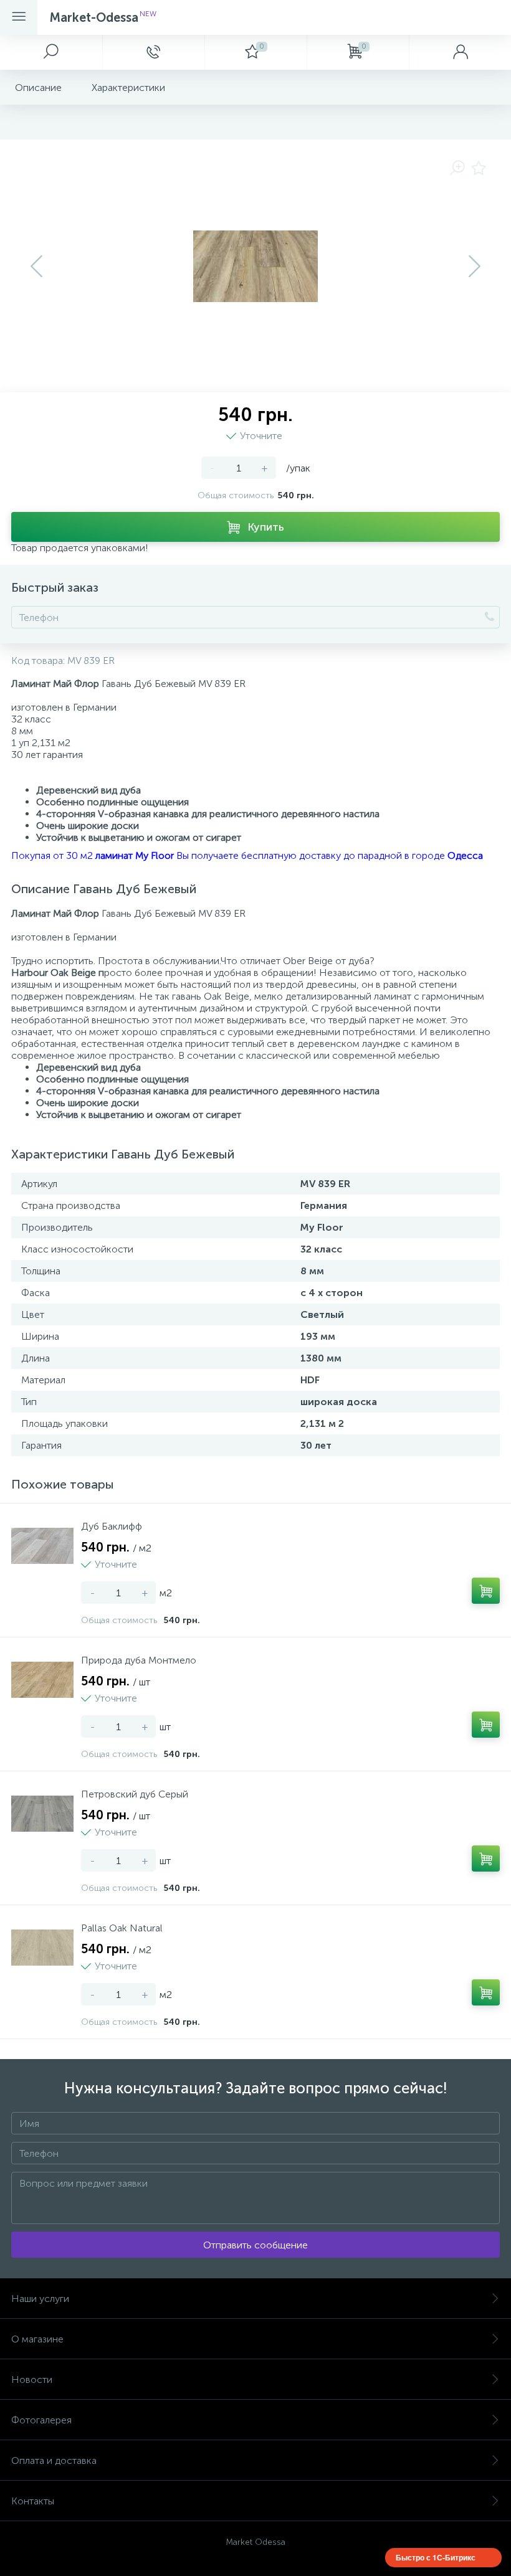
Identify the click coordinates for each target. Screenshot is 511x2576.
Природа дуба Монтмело (139, 1660)
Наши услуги (40, 2299)
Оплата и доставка (54, 2460)
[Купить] (486, 1591)
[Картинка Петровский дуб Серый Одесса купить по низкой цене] (42, 1814)
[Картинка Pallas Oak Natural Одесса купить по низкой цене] (42, 1948)
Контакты (33, 2501)
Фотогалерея (41, 2420)
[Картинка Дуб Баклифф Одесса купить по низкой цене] (42, 1546)
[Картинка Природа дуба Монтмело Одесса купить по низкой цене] (42, 1680)
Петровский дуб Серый (135, 1794)
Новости (32, 2379)
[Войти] (460, 52)
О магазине (37, 2339)
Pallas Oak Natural (122, 1928)
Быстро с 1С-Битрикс (436, 2557)
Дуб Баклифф (112, 1526)
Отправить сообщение (255, 2245)
